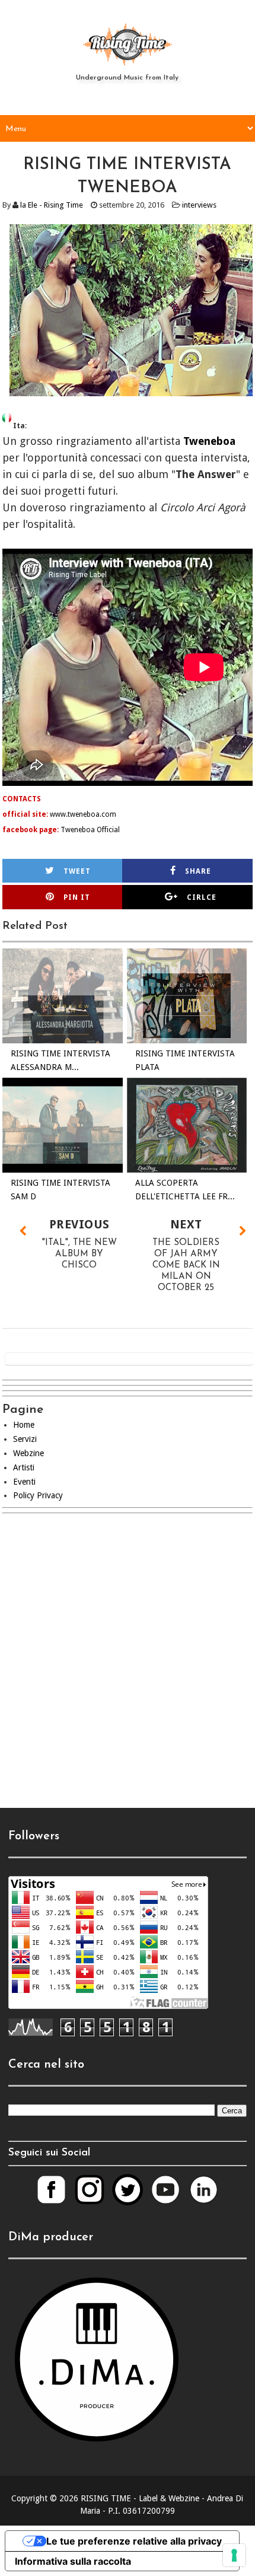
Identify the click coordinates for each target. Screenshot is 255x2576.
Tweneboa (209, 441)
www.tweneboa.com (83, 814)
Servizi (25, 1439)
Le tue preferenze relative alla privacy (134, 2541)
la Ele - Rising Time (52, 205)
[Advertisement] (128, 1668)
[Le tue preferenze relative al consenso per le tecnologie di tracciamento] (234, 2555)
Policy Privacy (38, 1495)
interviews (199, 205)
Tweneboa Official (90, 830)
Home (24, 1425)
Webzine (28, 1453)
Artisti (24, 1467)
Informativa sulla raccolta (73, 2561)
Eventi (24, 1482)
